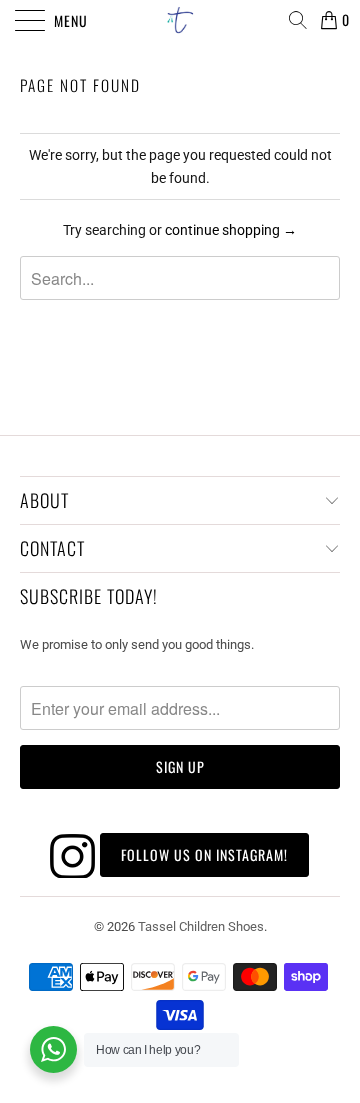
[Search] (297, 20)
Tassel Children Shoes (201, 926)
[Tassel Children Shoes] (180, 20)
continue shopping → (231, 230)
